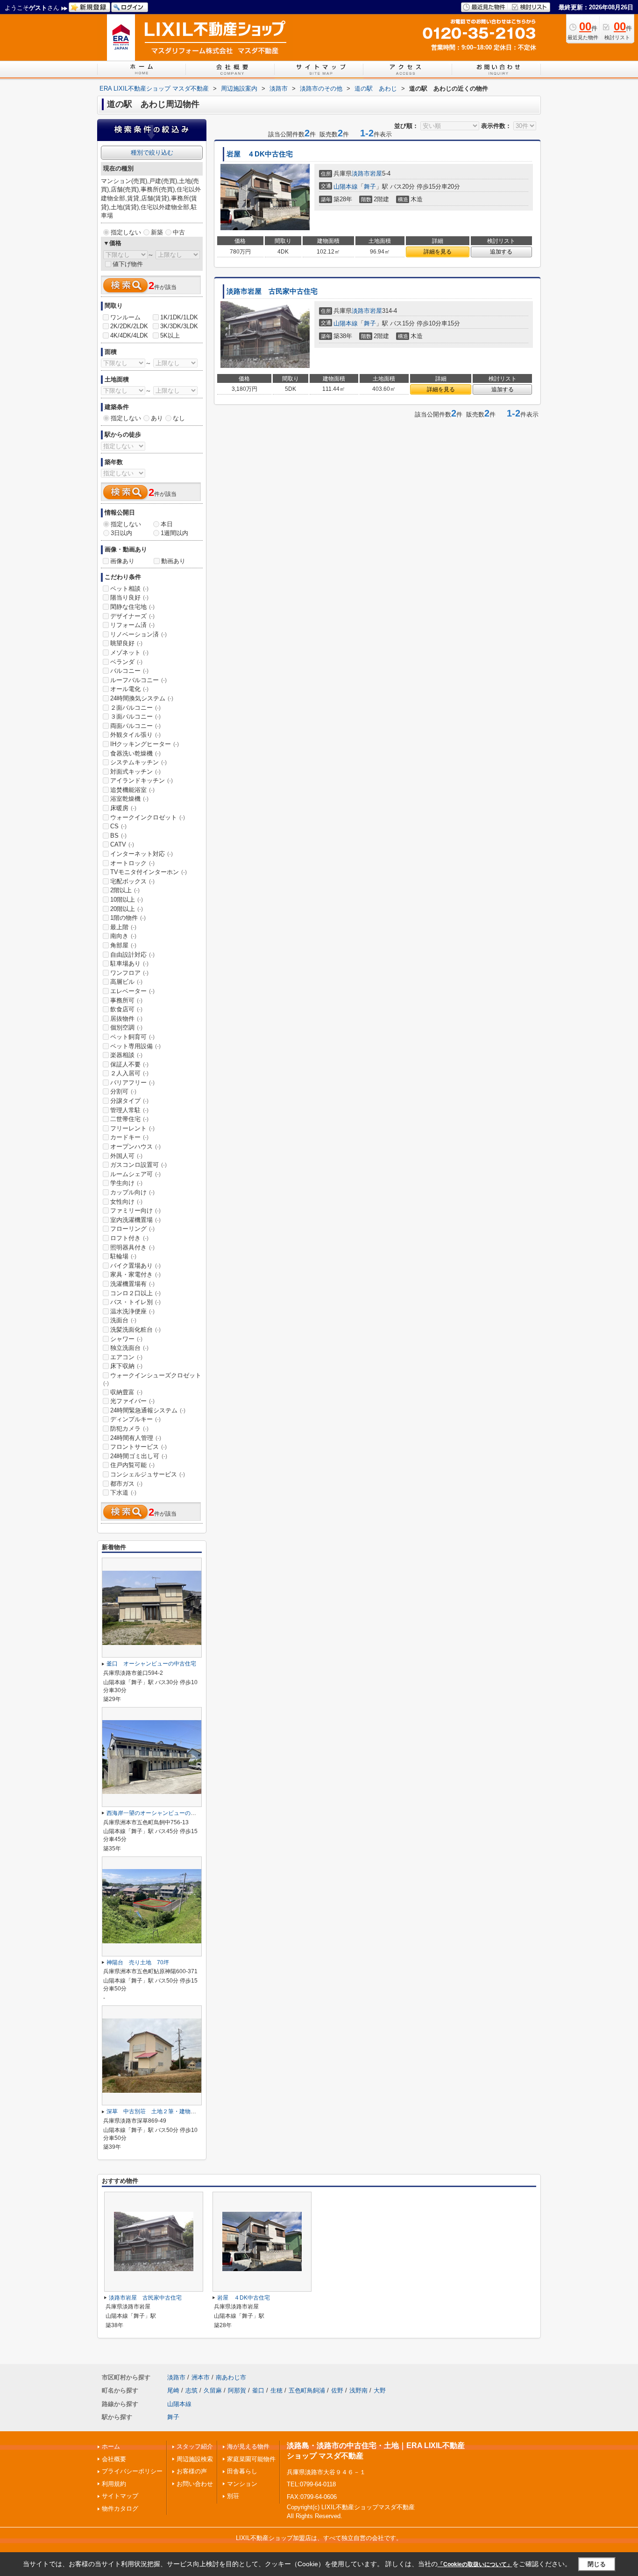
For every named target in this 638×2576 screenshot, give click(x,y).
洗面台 (123, 1320)
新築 (157, 232)
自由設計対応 (132, 955)
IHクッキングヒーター (145, 744)
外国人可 (126, 1156)
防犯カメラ (129, 1429)
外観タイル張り (135, 735)
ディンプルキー (135, 1419)
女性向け (126, 1202)
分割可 (123, 1091)
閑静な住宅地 (132, 607)
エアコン (126, 1357)
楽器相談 (126, 1055)
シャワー (126, 1339)
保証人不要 (129, 1064)
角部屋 (123, 945)
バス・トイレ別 (135, 1302)
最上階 (123, 927)
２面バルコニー (135, 708)
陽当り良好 (129, 597)
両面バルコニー (135, 726)
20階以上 (127, 909)
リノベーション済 (138, 634)
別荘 (233, 2496)
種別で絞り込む (152, 152)
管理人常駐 (129, 1110)
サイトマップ (120, 2496)
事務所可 (126, 1000)
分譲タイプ (129, 1101)
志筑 (191, 2390)
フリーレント (132, 1128)
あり (157, 418)
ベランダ (126, 662)
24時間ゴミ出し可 (139, 1456)
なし (179, 418)
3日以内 (121, 533)
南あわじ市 (231, 2377)
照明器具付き (132, 1247)
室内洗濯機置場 (135, 1220)
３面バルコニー (135, 716)
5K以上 (170, 335)
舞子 (370, 187)
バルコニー (129, 671)
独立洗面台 (129, 1348)
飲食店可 (126, 1009)
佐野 (337, 2390)
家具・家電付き (135, 1274)
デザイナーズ (132, 616)
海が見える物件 (248, 2446)
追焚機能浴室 (132, 790)
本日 (167, 524)
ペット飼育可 (132, 1037)
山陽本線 (346, 187)
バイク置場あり (135, 1266)
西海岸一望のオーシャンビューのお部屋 (157, 1813)
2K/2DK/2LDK (129, 326)
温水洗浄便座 (132, 1311)
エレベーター (132, 991)
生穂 (276, 2390)
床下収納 (126, 1366)
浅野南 (358, 2390)
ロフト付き (129, 1238)
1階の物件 (128, 918)
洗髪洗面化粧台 (135, 1330)
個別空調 (126, 1027)
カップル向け (132, 1192)
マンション (242, 2484)
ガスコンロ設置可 (138, 1165)
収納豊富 (126, 1392)
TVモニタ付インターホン (149, 872)
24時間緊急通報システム (148, 1410)
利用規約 (114, 2484)
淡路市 (361, 173)
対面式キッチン (135, 772)
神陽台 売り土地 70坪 (138, 1962)
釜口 (258, 2390)
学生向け (126, 1183)
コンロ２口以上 (135, 1293)
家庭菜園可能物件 (251, 2459)
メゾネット (129, 653)
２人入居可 (129, 1073)
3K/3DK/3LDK (179, 326)
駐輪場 (123, 1256)
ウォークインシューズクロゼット (152, 1379)
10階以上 (127, 900)
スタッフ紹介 (195, 2446)
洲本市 (201, 2377)
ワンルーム (125, 317)
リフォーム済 (132, 625)
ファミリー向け (135, 1210)
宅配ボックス (132, 881)
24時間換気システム (142, 698)
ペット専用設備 (135, 1046)
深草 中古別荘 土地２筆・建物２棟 (154, 2111)
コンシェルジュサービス (148, 1474)
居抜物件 (126, 1019)
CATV (122, 844)
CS (118, 826)
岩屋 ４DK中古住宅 (260, 154)
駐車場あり (129, 963)
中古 (179, 232)
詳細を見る (438, 252)
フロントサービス (138, 1447)
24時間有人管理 (136, 1438)
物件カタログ (120, 2509)
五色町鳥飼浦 (307, 2390)
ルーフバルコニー (138, 680)
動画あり (173, 561)
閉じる (597, 2564)
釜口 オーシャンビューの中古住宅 (151, 1664)
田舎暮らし (242, 2471)
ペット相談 (129, 589)
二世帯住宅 (129, 1119)
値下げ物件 (128, 264)
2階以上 (125, 890)
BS (118, 836)
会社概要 (114, 2459)
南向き (123, 936)
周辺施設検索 (195, 2459)
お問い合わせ (195, 2484)
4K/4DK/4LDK (129, 335)
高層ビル (126, 982)
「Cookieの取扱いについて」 (475, 2564)
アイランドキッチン (142, 780)
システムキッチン (138, 762)
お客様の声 (192, 2471)
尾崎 (173, 2390)
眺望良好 (126, 643)
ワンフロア (129, 973)
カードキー (129, 1137)
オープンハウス (135, 1147)
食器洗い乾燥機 (135, 753)
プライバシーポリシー (132, 2471)
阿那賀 (237, 2390)
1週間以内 (174, 533)
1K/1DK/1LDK (179, 317)
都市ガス (126, 1484)
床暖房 (123, 808)
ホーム (111, 2446)
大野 (380, 2390)
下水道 (123, 1493)
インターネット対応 (142, 854)
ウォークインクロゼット (148, 817)
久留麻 (213, 2390)
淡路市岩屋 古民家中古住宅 (272, 291)
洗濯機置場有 (132, 1284)
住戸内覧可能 (132, 1465)
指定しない (126, 232)
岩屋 (376, 173)
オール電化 (129, 689)
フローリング (132, 1229)
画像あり (122, 561)
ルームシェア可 (135, 1174)
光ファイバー (132, 1401)
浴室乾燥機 (129, 799)
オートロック (132, 863)
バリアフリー (132, 1083)
